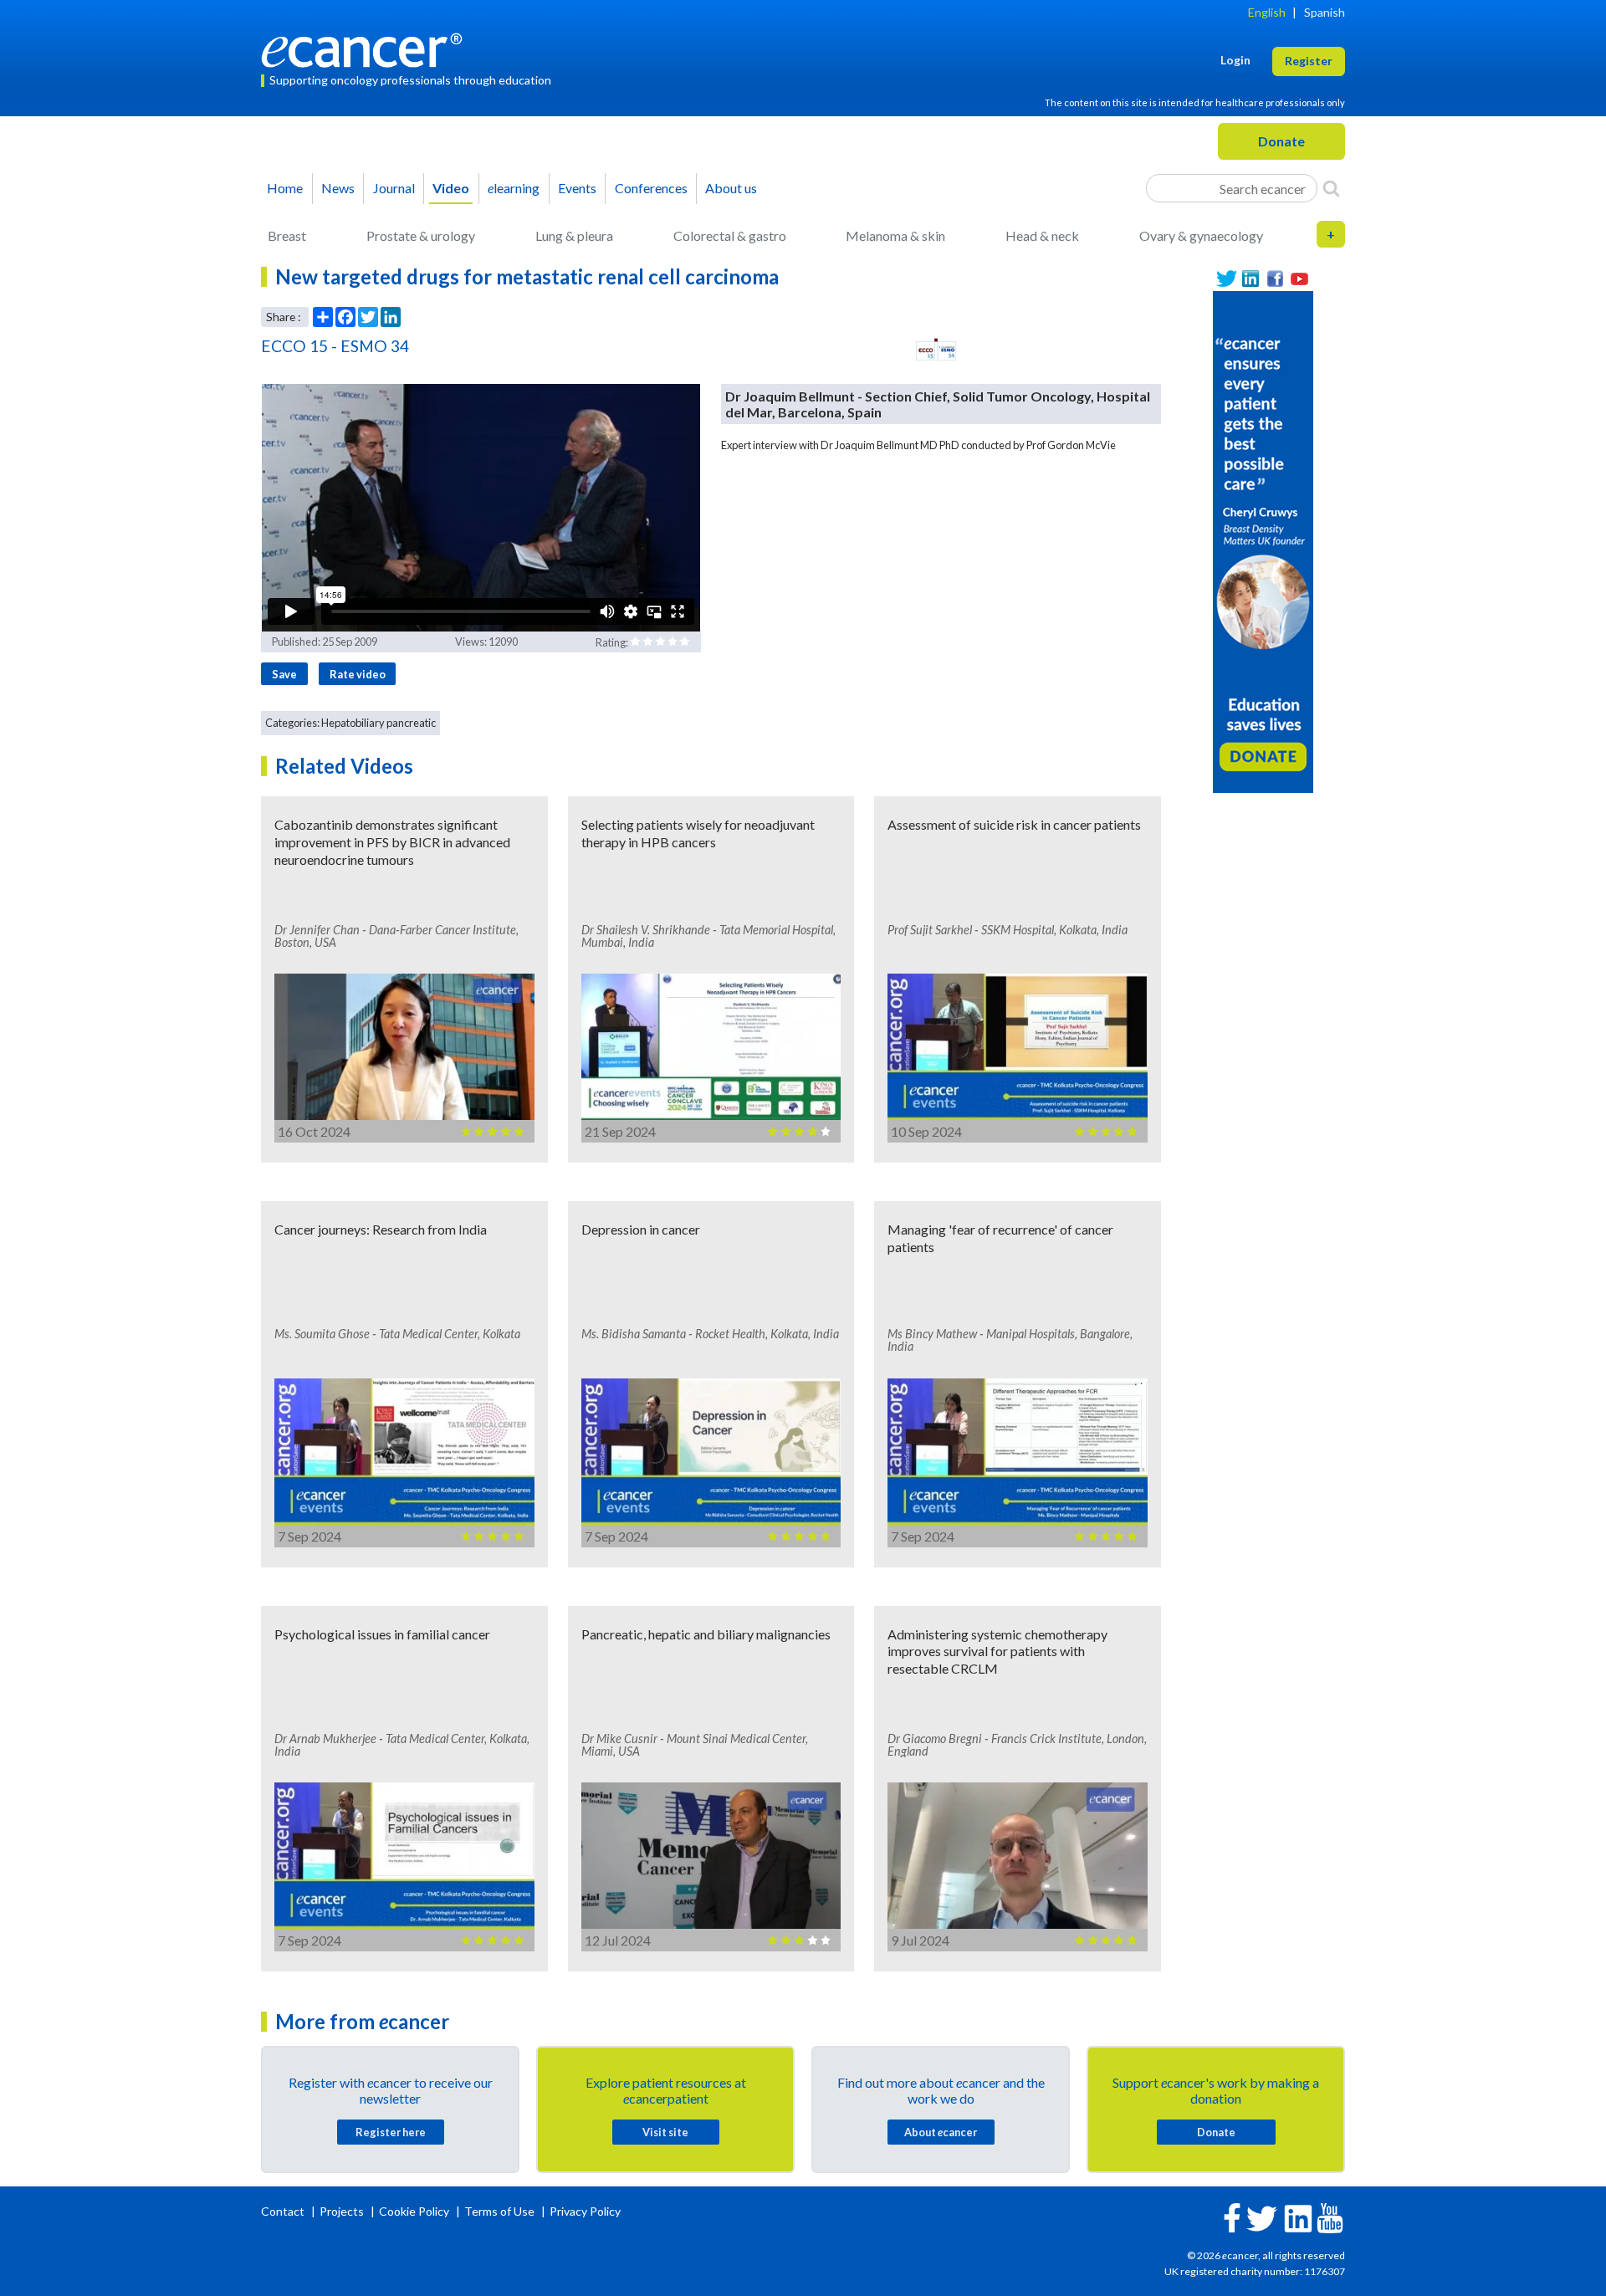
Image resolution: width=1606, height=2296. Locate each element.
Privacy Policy (585, 2211)
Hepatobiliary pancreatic (378, 723)
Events (577, 188)
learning (514, 188)
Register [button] (1309, 61)
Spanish (1325, 12)
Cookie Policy (414, 2211)
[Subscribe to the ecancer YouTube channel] (1330, 2216)
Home (285, 188)
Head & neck (1042, 235)
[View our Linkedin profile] (1251, 279)
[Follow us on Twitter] (1227, 279)
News (338, 188)
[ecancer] (366, 48)
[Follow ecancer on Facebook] (1232, 2216)
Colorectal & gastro (730, 235)
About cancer (941, 2132)
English (1267, 12)
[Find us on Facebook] (1275, 279)
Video (451, 188)
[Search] (1331, 188)
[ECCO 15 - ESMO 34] (936, 350)
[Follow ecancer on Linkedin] (1298, 2217)
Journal (394, 188)
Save (284, 674)
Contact (284, 2211)
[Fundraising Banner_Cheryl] (1263, 540)
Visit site (665, 2132)
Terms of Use (499, 2211)
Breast (287, 235)
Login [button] (1235, 60)
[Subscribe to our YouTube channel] (1299, 279)
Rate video (358, 674)
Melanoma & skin (895, 235)
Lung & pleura (574, 235)
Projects (343, 2211)
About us (731, 188)
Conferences (651, 188)
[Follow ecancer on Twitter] (1262, 2217)
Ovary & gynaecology (1201, 235)
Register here (391, 2132)
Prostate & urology (421, 235)
